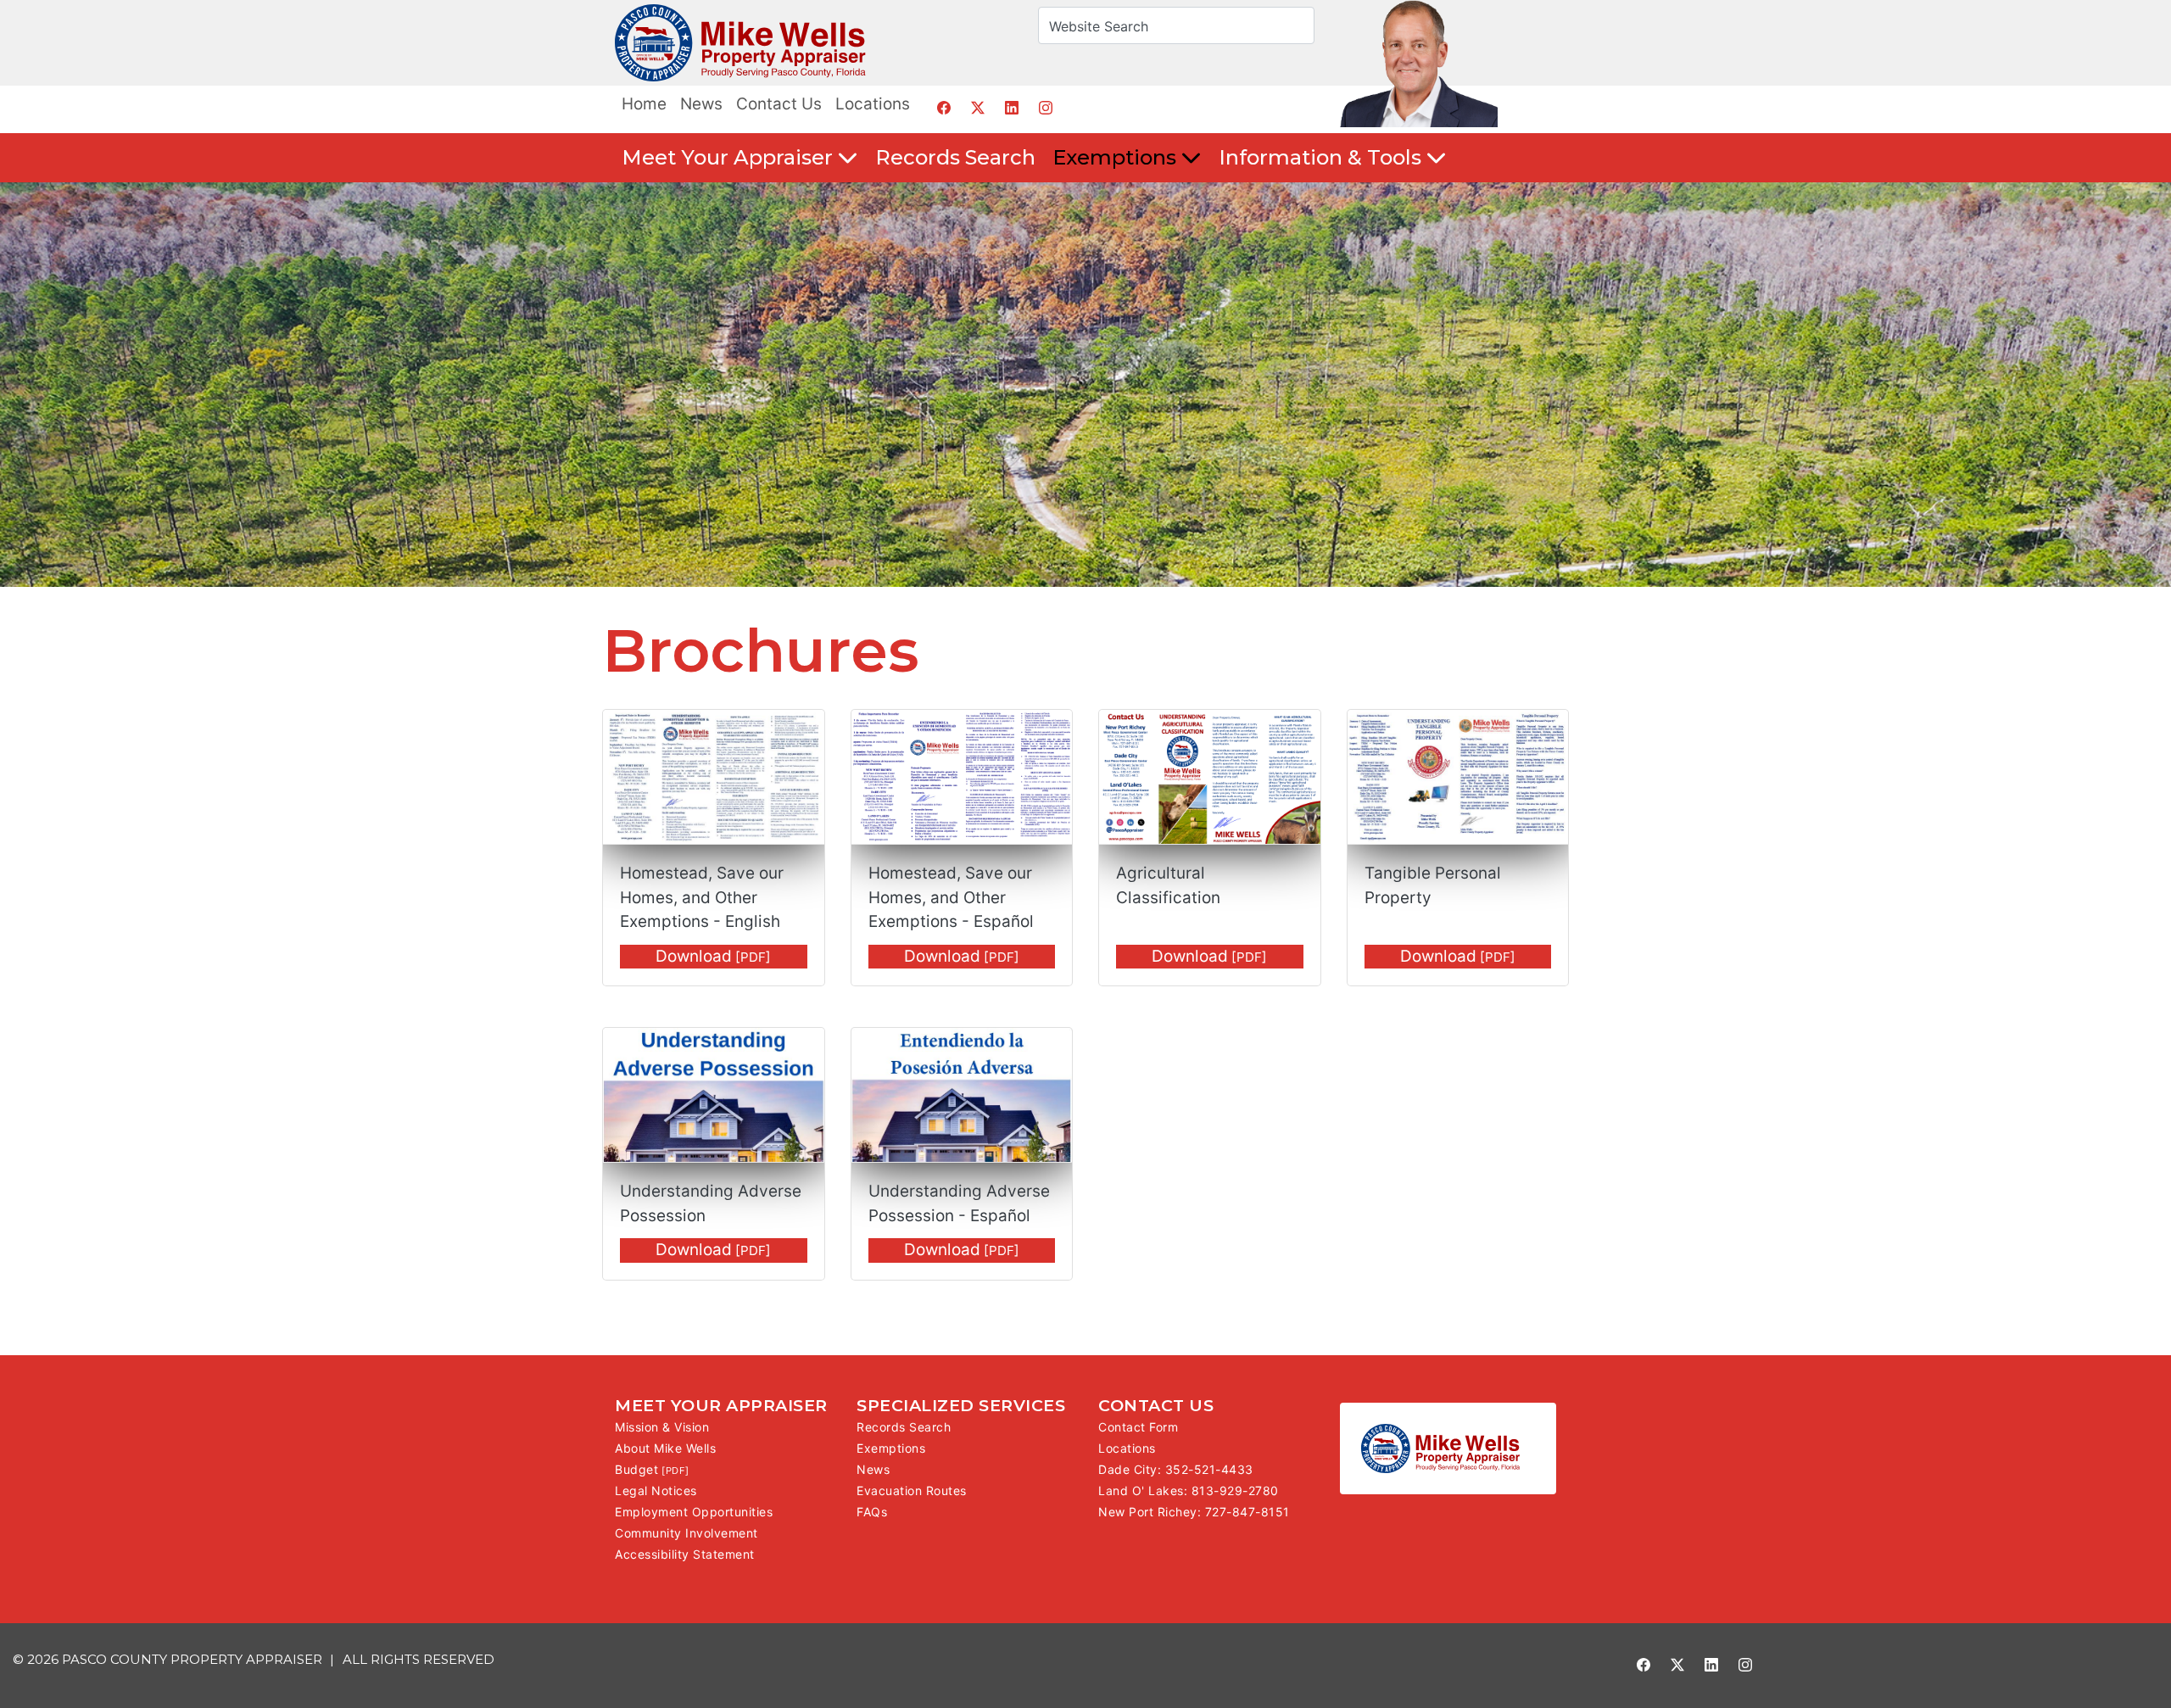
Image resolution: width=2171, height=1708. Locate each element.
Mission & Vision (662, 1427)
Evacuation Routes (912, 1490)
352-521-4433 (1209, 1469)
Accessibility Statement (685, 1554)
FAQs (872, 1512)
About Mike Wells (665, 1448)
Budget (636, 1469)
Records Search (955, 157)
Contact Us (779, 104)
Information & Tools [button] (1323, 157)
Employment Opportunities (694, 1512)
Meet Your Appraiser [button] (730, 157)
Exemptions (891, 1448)
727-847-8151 (1247, 1512)
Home (644, 104)
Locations (873, 104)
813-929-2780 (1235, 1490)
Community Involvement (686, 1533)
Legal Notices (656, 1490)
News (701, 104)
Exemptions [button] (1117, 157)
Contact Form (1138, 1427)
